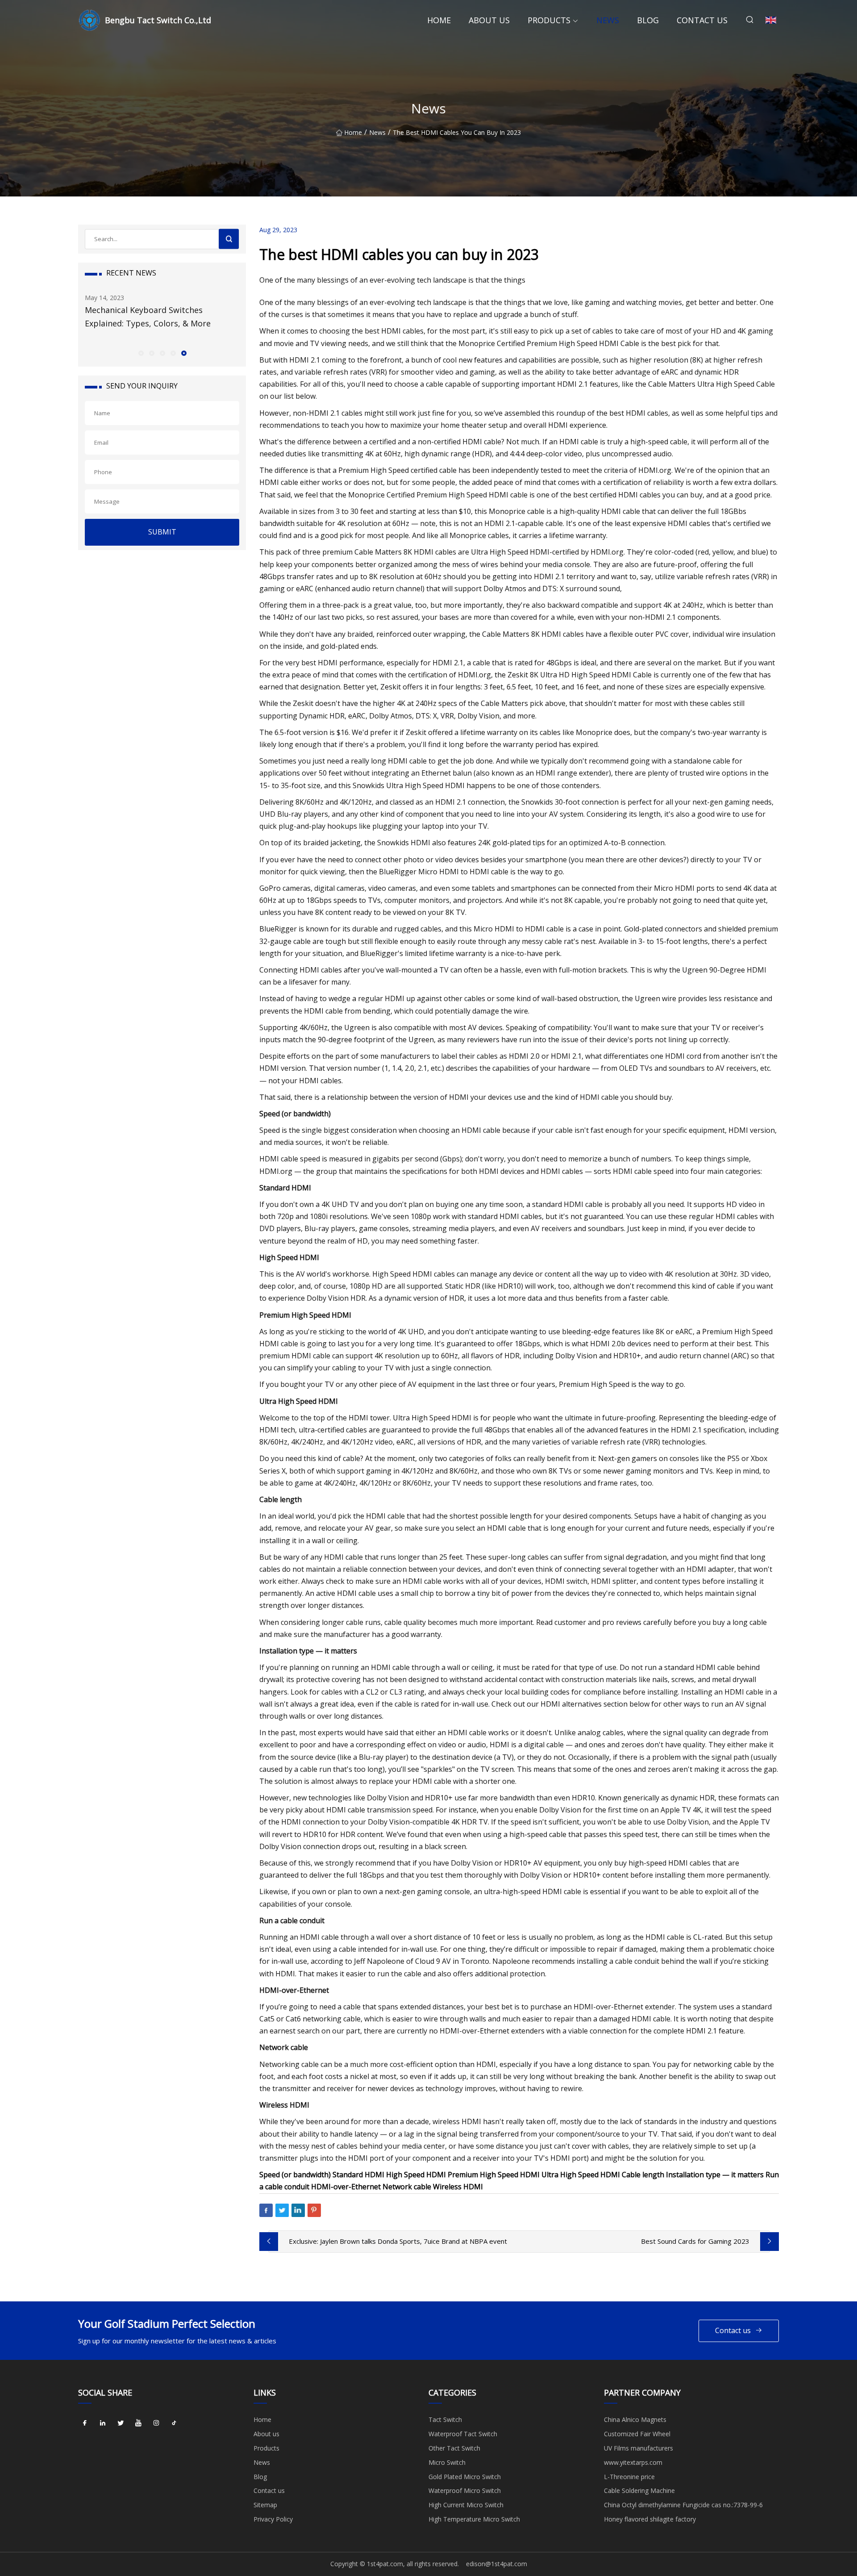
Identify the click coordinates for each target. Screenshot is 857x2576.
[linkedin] (103, 2423)
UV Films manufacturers (639, 2448)
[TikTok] (174, 2423)
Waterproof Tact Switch (463, 2434)
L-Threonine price (629, 2477)
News (608, 20)
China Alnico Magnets (635, 2419)
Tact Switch (445, 2419)
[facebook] (85, 2423)
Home (439, 20)
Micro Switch (447, 2462)
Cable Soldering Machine (639, 2490)
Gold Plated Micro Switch (465, 2477)
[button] (141, 353)
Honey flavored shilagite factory (650, 2519)
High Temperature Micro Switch (474, 2519)
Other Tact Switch (454, 2448)
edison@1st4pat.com (497, 2564)
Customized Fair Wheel (637, 2434)
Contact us (702, 20)
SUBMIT (162, 532)
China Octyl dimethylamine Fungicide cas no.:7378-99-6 (683, 2505)
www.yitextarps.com (633, 2462)
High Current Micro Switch (466, 2505)
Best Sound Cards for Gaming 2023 (695, 2241)
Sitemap (265, 2505)
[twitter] (121, 2423)
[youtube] (138, 2423)
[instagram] (156, 2423)
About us (489, 20)
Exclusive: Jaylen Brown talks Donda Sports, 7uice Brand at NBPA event (398, 2241)
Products (549, 20)
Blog (648, 20)
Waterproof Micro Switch (465, 2490)
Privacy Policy (273, 2519)
